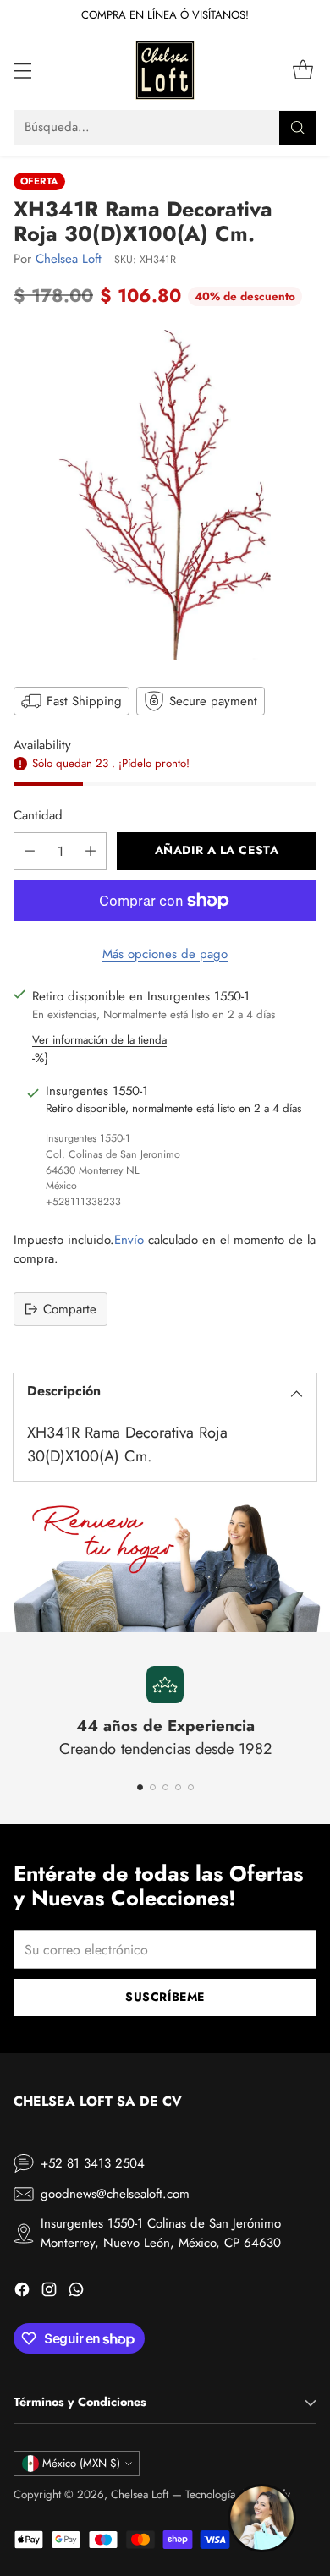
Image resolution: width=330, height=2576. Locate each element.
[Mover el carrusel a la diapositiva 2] (153, 1787)
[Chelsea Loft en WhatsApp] (76, 2292)
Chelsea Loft (69, 259)
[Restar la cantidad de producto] (30, 851)
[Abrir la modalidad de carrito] (302, 70)
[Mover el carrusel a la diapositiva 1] (140, 1787)
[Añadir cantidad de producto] (91, 851)
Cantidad (38, 815)
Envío (129, 1240)
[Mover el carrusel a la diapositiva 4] (178, 1787)
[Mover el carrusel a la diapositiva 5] (191, 1787)
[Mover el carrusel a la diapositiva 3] (165, 1787)
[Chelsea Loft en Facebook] (22, 2292)
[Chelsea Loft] (165, 70)
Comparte (70, 1309)
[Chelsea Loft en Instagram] (49, 2292)
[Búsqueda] (298, 128)
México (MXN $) (81, 2463)
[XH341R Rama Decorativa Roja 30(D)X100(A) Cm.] (165, 495)
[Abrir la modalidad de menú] (22, 70)
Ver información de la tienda (99, 1040)
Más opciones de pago (165, 954)
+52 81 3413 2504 (93, 2163)
